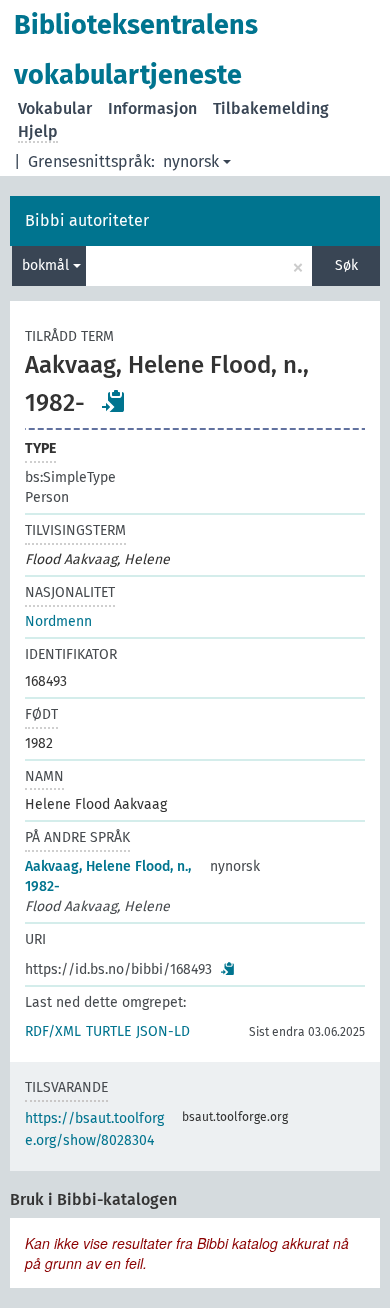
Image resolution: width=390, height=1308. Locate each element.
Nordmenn (58, 621)
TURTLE (108, 1031)
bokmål (47, 265)
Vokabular (55, 108)
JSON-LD (163, 1031)
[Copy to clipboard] (114, 401)
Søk (346, 265)
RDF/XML (53, 1031)
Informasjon (152, 108)
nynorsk (191, 161)
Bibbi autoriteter (87, 220)
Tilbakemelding (271, 108)
